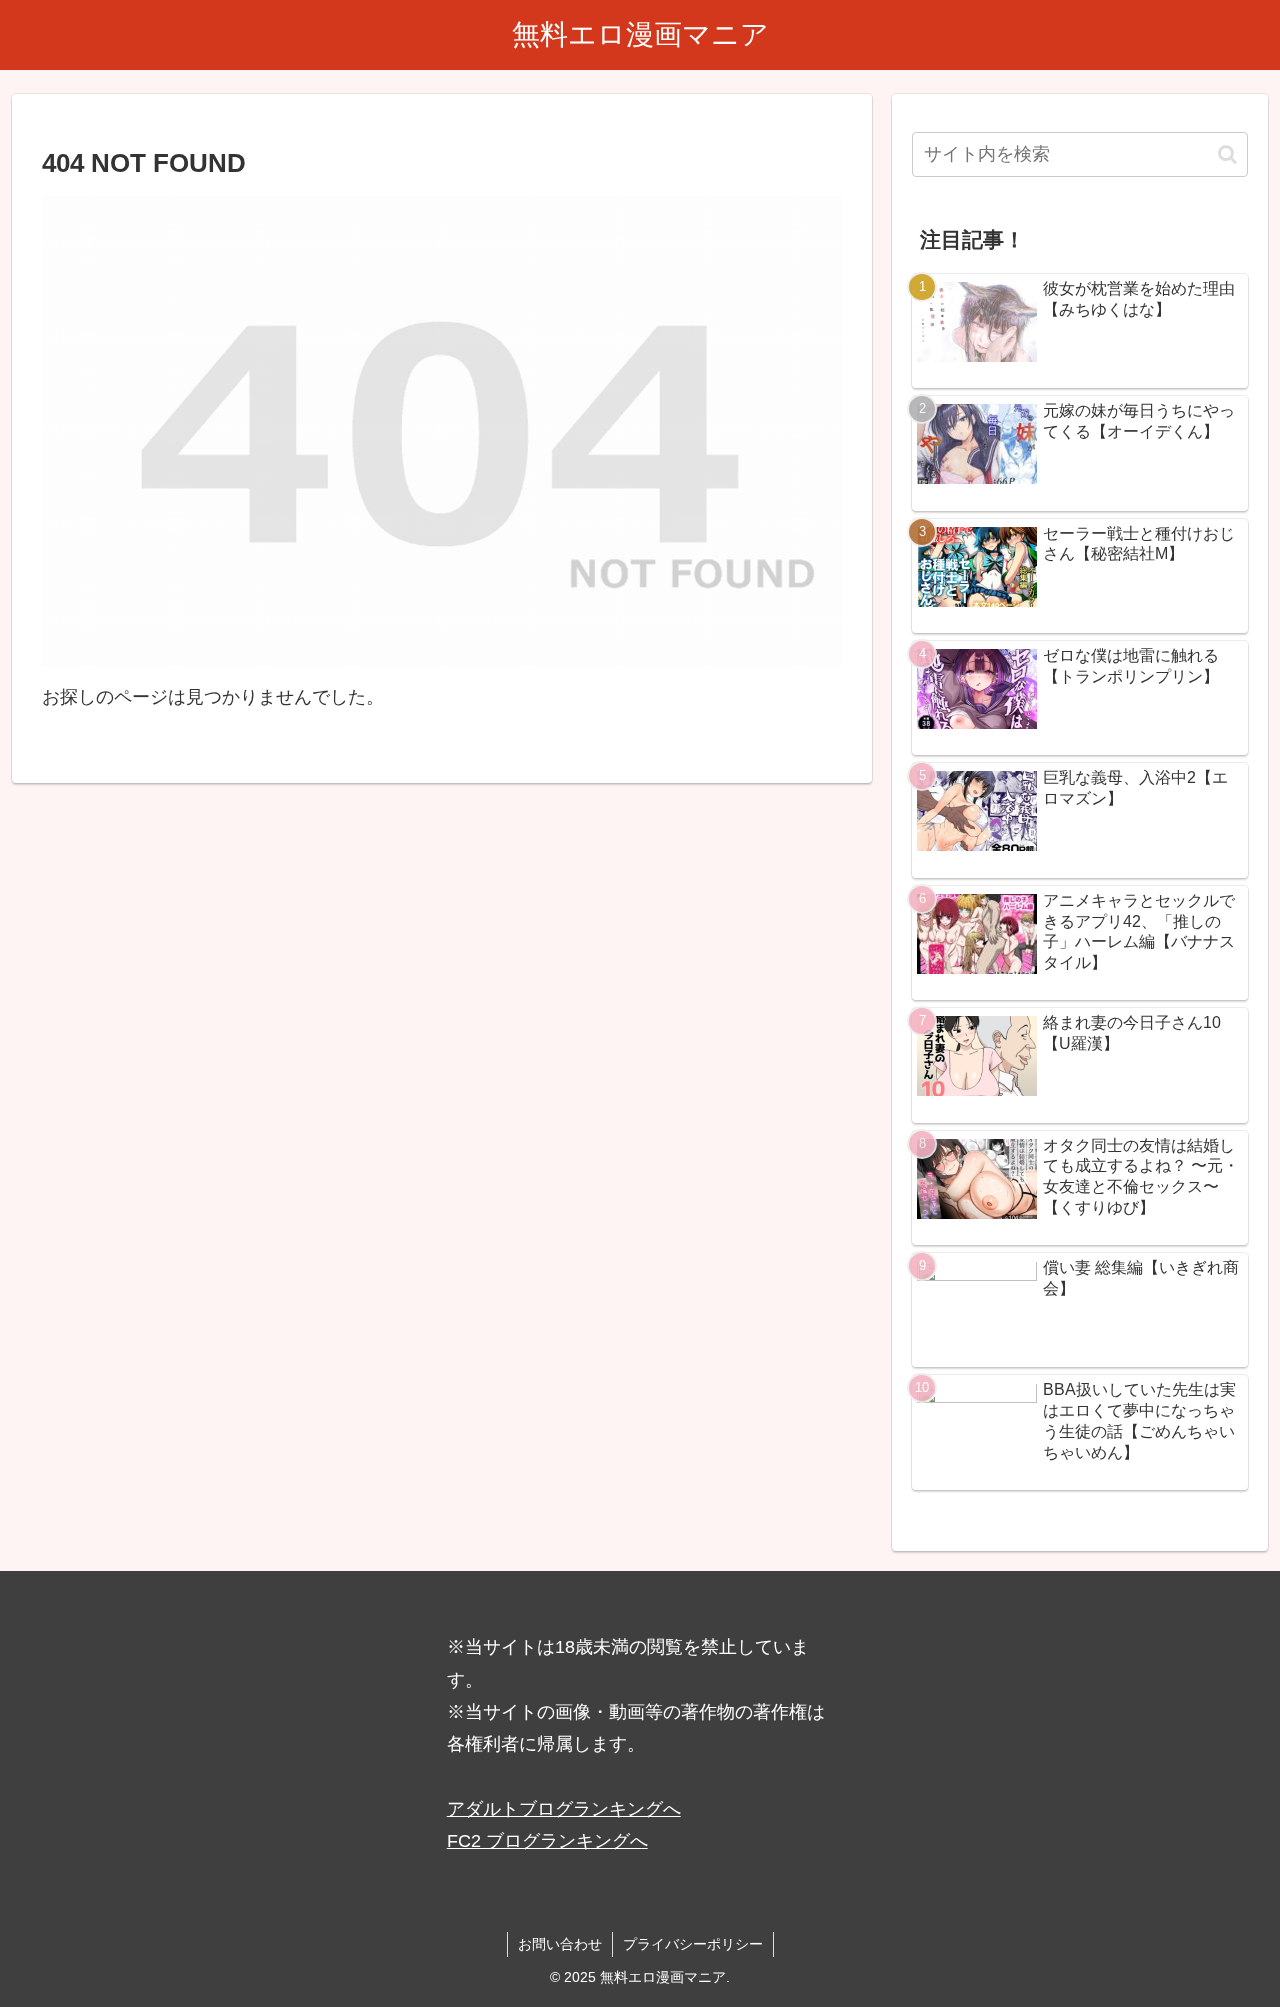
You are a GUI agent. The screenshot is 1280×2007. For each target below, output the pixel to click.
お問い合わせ (560, 1944)
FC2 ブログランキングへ (547, 1841)
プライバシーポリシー (693, 1944)
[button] (1227, 154)
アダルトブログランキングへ (564, 1809)
